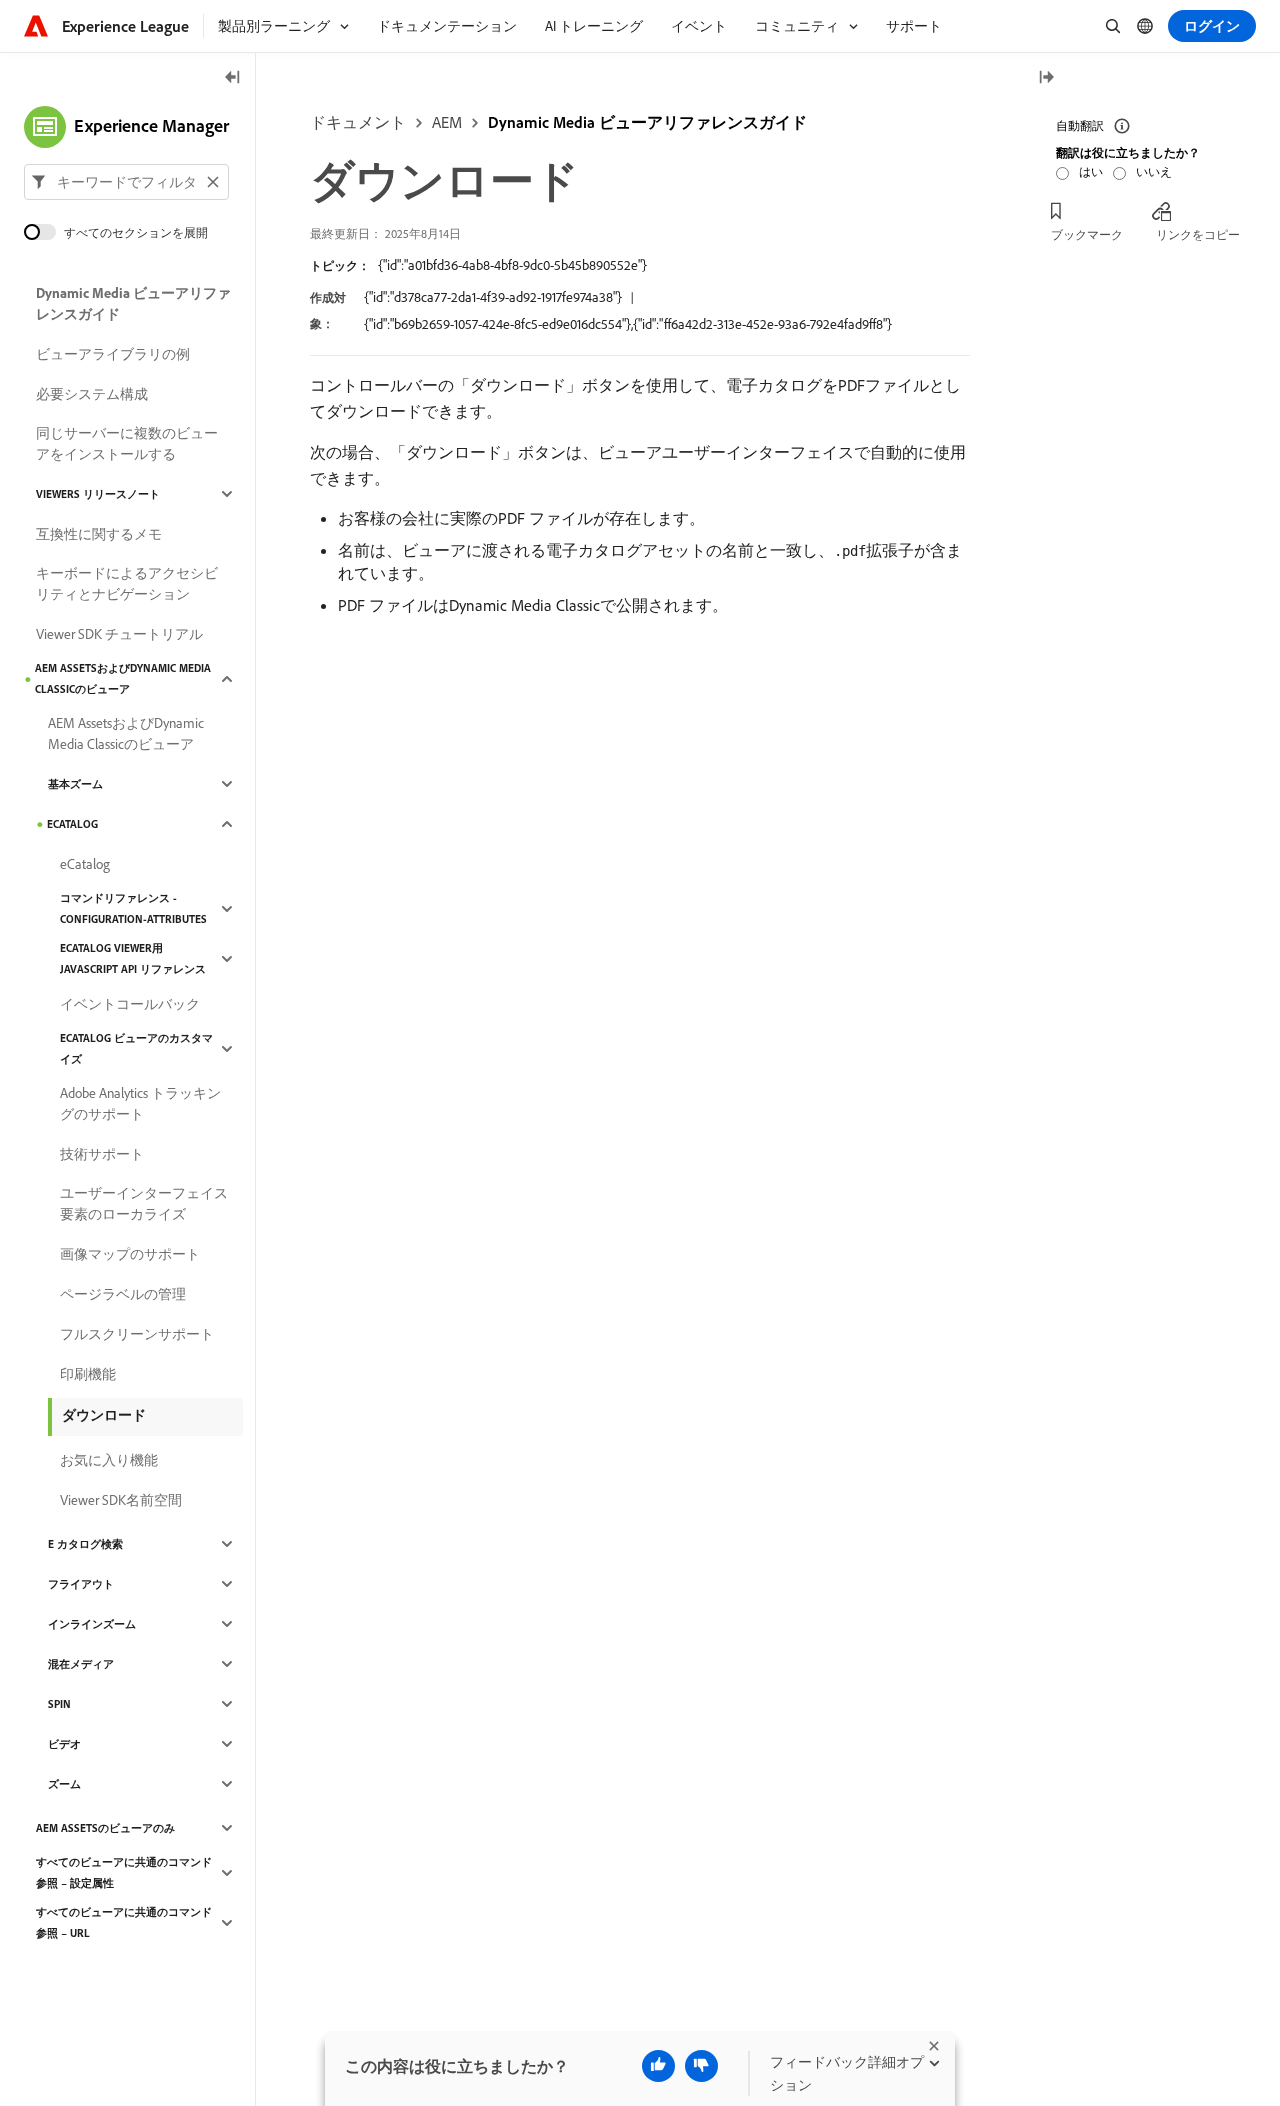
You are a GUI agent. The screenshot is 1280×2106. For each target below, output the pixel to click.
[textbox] (126, 182)
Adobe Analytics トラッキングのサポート (140, 1103)
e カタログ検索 (85, 1544)
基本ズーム (75, 784)
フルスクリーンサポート (137, 1334)
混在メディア (81, 1664)
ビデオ (64, 1744)
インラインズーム (92, 1624)
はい (1091, 171)
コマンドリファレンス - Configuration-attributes (133, 908)
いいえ (1154, 171)
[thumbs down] (701, 2066)
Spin (59, 1704)
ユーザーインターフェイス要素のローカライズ (144, 1203)
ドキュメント (358, 122)
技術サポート (102, 1154)
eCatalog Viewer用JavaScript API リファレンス (133, 958)
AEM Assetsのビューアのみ (105, 1828)
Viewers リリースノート (98, 494)
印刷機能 (88, 1374)
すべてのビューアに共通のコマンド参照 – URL (124, 1922)
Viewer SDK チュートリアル (119, 634)
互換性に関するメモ (99, 534)
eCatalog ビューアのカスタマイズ (136, 1048)
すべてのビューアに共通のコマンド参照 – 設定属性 (124, 1872)
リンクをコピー (1198, 234)
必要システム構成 (92, 394)
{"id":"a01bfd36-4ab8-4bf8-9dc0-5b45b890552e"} (512, 265)
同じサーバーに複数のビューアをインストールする (127, 443)
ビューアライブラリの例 (113, 354)
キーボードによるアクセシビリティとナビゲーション (127, 583)
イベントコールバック (130, 1004)
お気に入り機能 (109, 1460)
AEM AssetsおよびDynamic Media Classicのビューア (123, 678)
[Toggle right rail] (1046, 78)
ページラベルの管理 (123, 1294)
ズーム (64, 1784)
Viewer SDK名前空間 (121, 1500)
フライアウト (81, 1584)
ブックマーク (1087, 234)
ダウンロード (104, 1415)
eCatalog (72, 824)
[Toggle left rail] (233, 78)
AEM (447, 122)
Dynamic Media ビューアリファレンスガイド (647, 122)
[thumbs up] (658, 2066)
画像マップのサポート (130, 1254)
